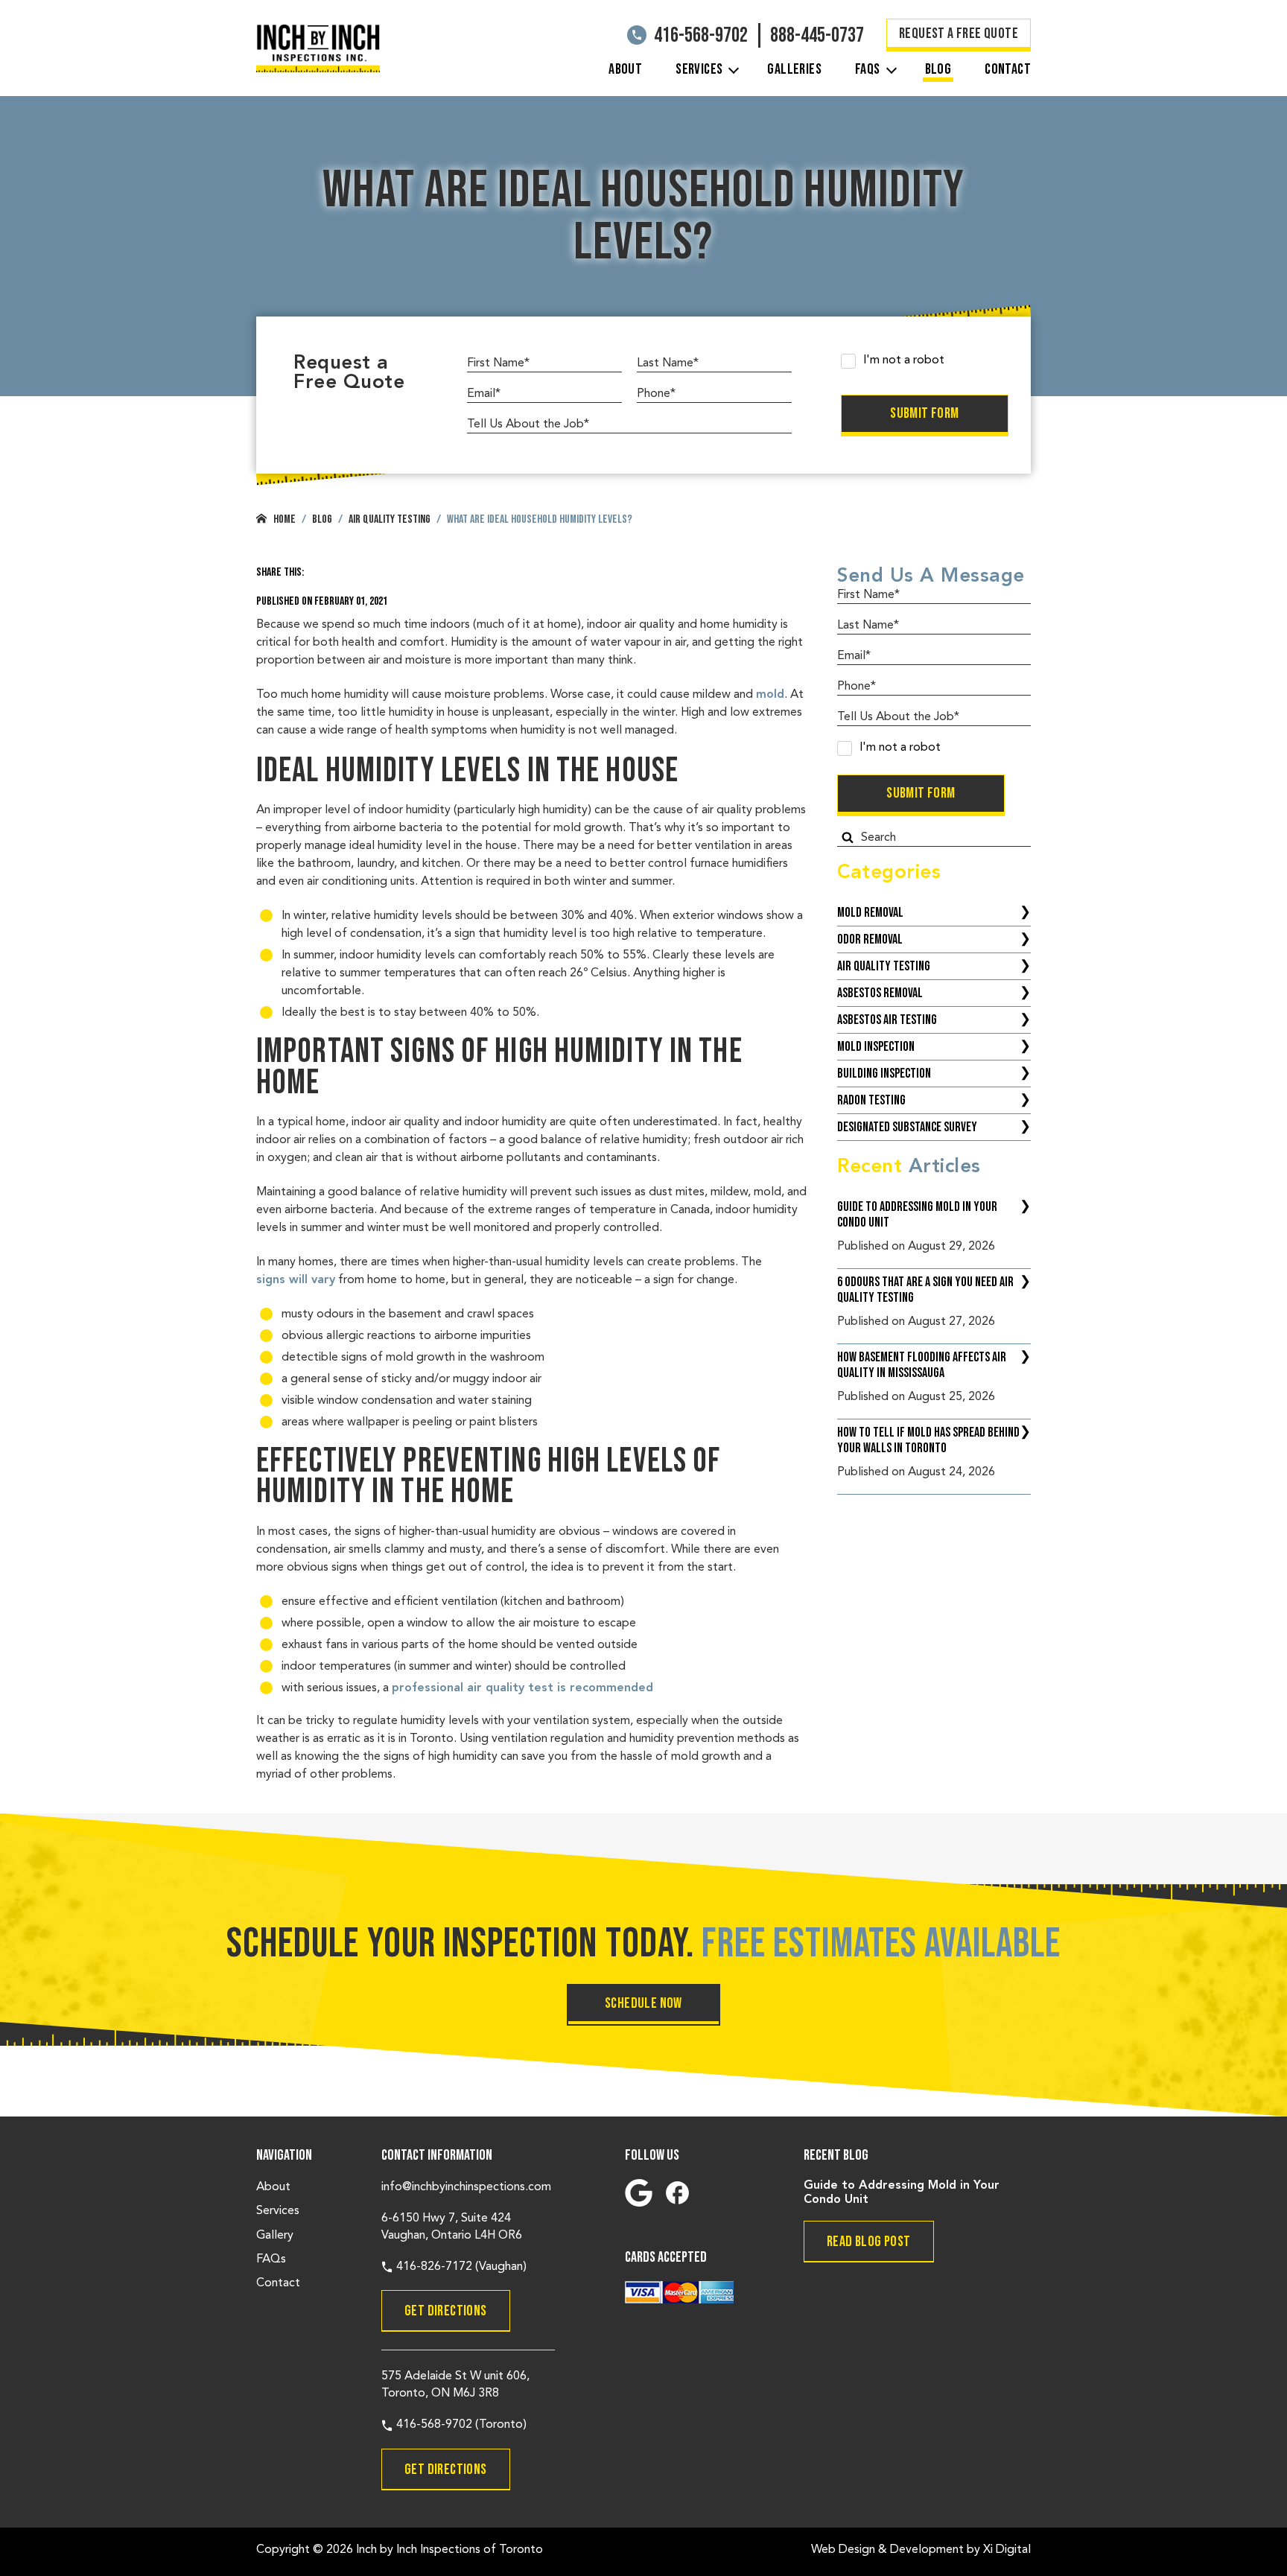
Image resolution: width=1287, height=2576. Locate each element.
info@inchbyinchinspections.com (466, 2187)
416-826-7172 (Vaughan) (460, 2267)
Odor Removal (870, 939)
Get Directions (446, 2311)
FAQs (868, 69)
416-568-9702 (701, 35)
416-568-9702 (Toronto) (460, 2425)
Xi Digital (1007, 2550)
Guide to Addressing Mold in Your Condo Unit (917, 1215)
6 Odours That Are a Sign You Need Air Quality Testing (925, 1290)
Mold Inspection (876, 1047)
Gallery (275, 2236)
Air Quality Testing (884, 966)
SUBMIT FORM (924, 413)
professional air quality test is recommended (522, 1688)
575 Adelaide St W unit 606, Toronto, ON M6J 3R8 (455, 2385)
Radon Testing (871, 1100)
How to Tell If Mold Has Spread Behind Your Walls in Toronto (928, 1440)
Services (699, 69)
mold (770, 695)
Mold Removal (870, 913)
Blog (938, 69)
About (625, 69)
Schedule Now (643, 2003)
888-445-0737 (817, 35)
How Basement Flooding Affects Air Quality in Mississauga (922, 1365)
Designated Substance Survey (907, 1127)
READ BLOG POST (869, 2242)
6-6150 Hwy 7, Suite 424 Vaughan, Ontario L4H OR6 (452, 2227)
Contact (1008, 69)
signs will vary (296, 1280)
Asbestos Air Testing (887, 1020)
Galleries (794, 69)
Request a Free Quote (959, 34)
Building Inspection (884, 1074)
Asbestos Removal (880, 993)
